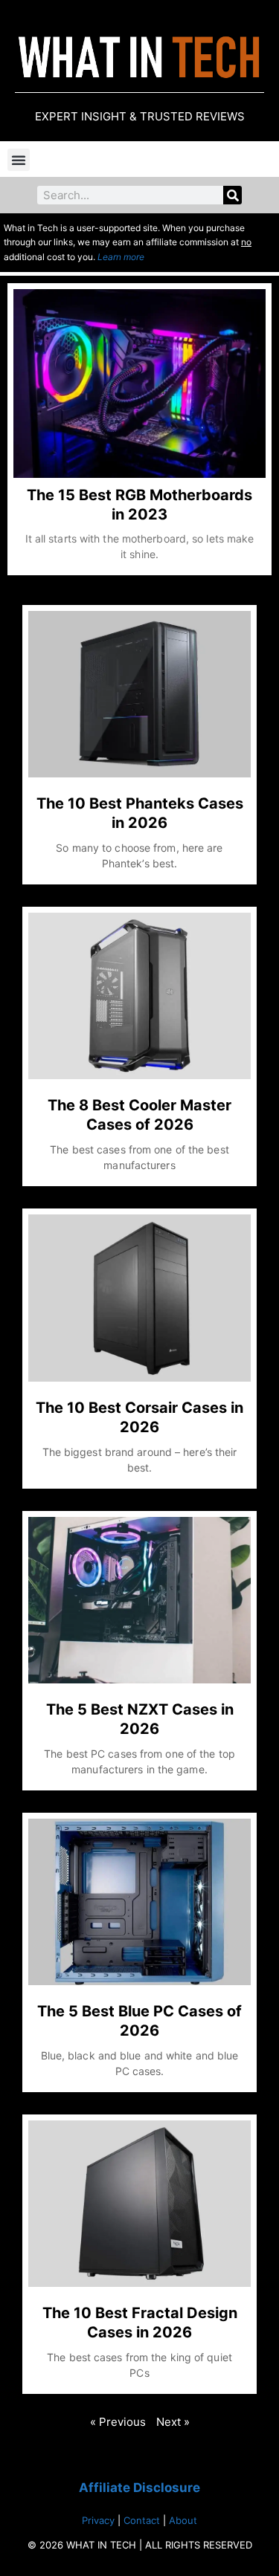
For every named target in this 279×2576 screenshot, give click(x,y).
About (183, 2520)
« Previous (118, 2422)
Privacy (98, 2520)
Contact (142, 2520)
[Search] (232, 195)
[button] (19, 160)
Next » (173, 2422)
